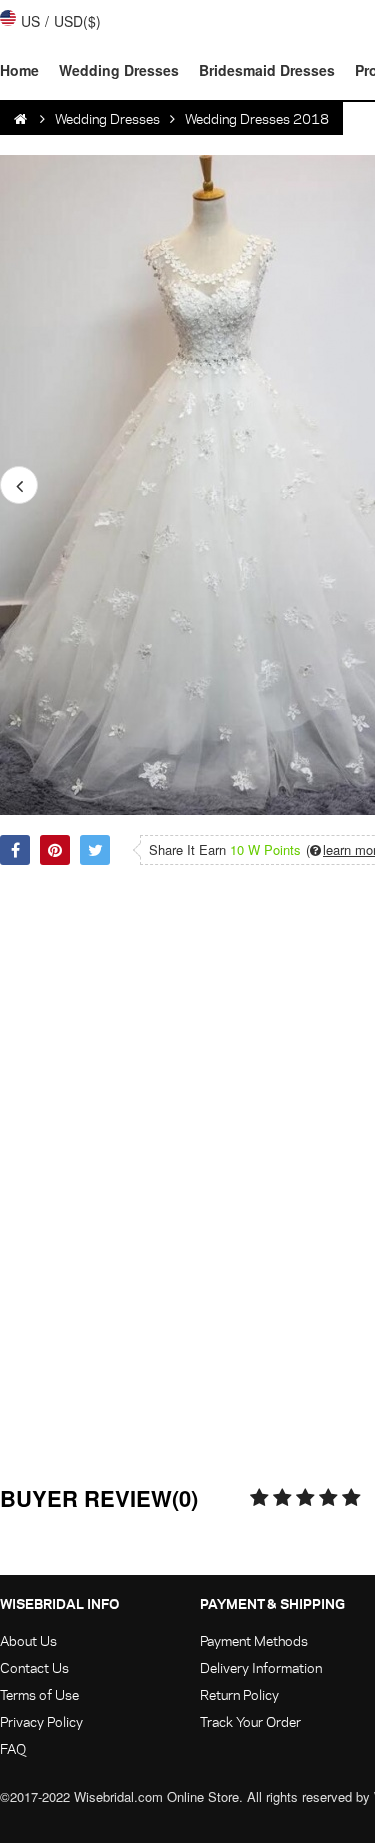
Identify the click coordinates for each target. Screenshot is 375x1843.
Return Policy (239, 1694)
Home (19, 70)
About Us (28, 1640)
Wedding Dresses (119, 70)
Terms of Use (39, 1694)
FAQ (13, 1748)
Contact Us (34, 1667)
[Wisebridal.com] (22, 119)
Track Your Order (250, 1721)
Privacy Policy (41, 1721)
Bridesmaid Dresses (267, 70)
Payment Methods (254, 1640)
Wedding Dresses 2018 (257, 118)
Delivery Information (261, 1667)
